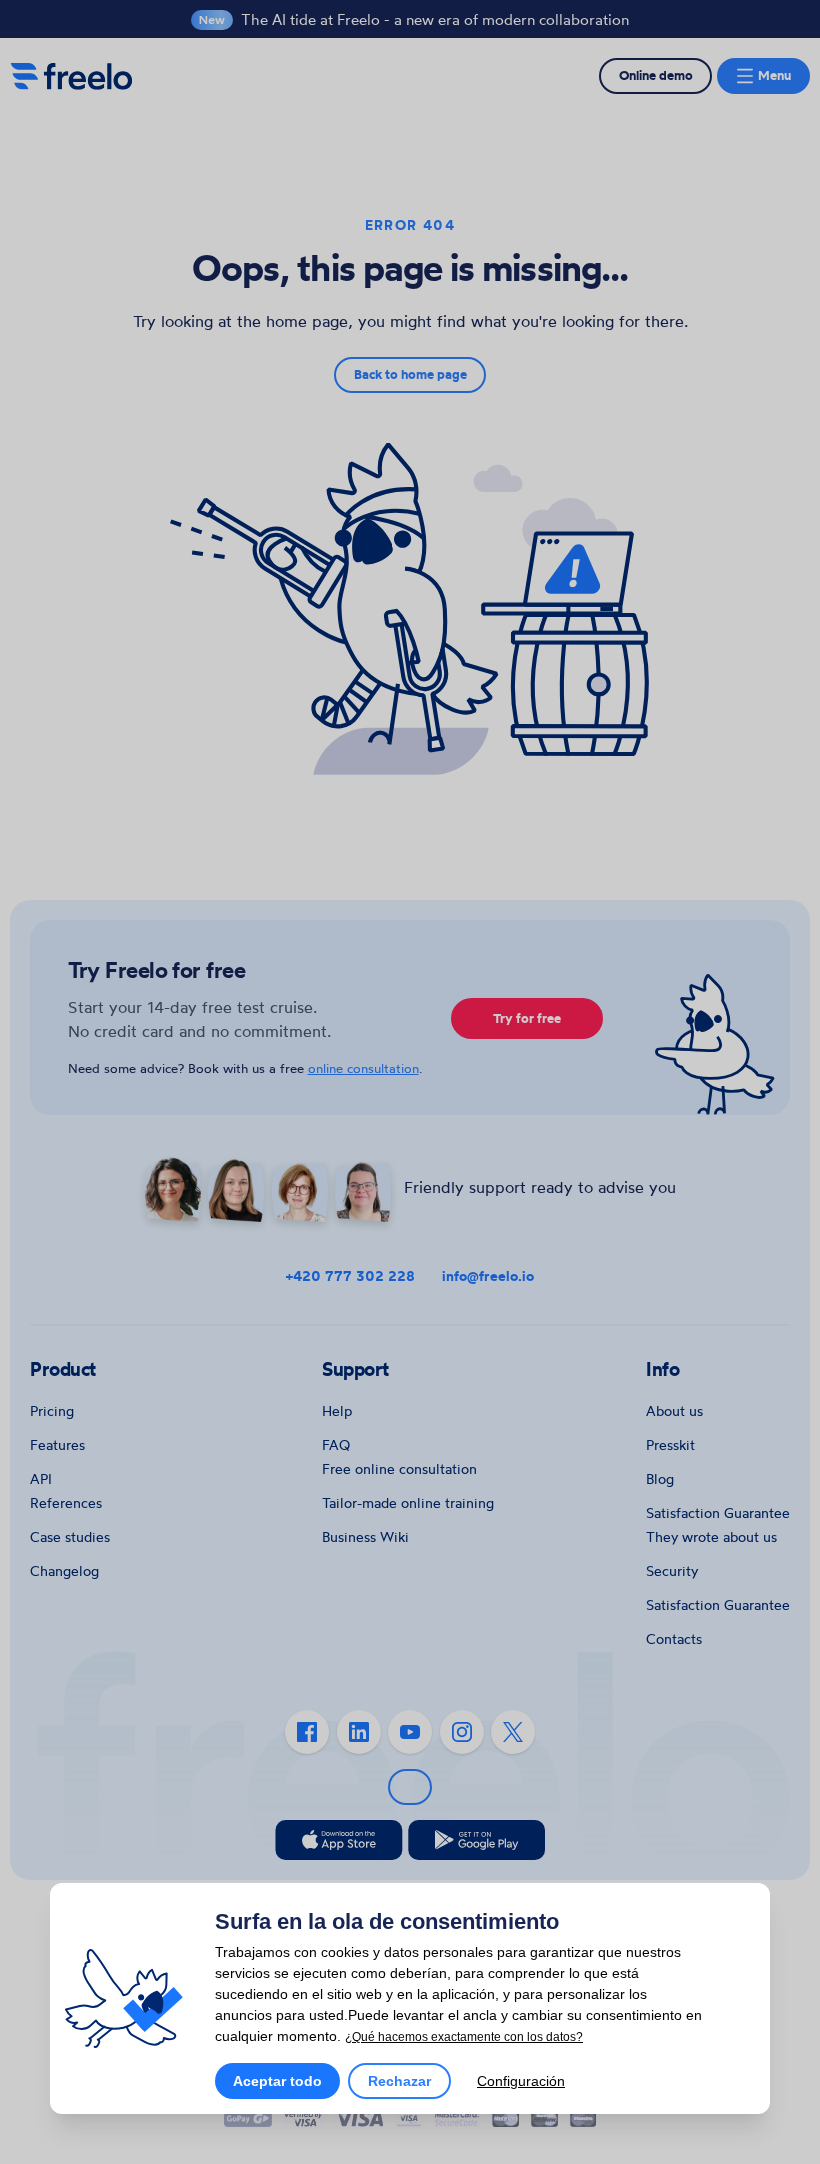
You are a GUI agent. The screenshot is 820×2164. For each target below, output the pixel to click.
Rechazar (399, 2081)
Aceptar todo (277, 2081)
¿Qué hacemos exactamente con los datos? (464, 2037)
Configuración (521, 2081)
